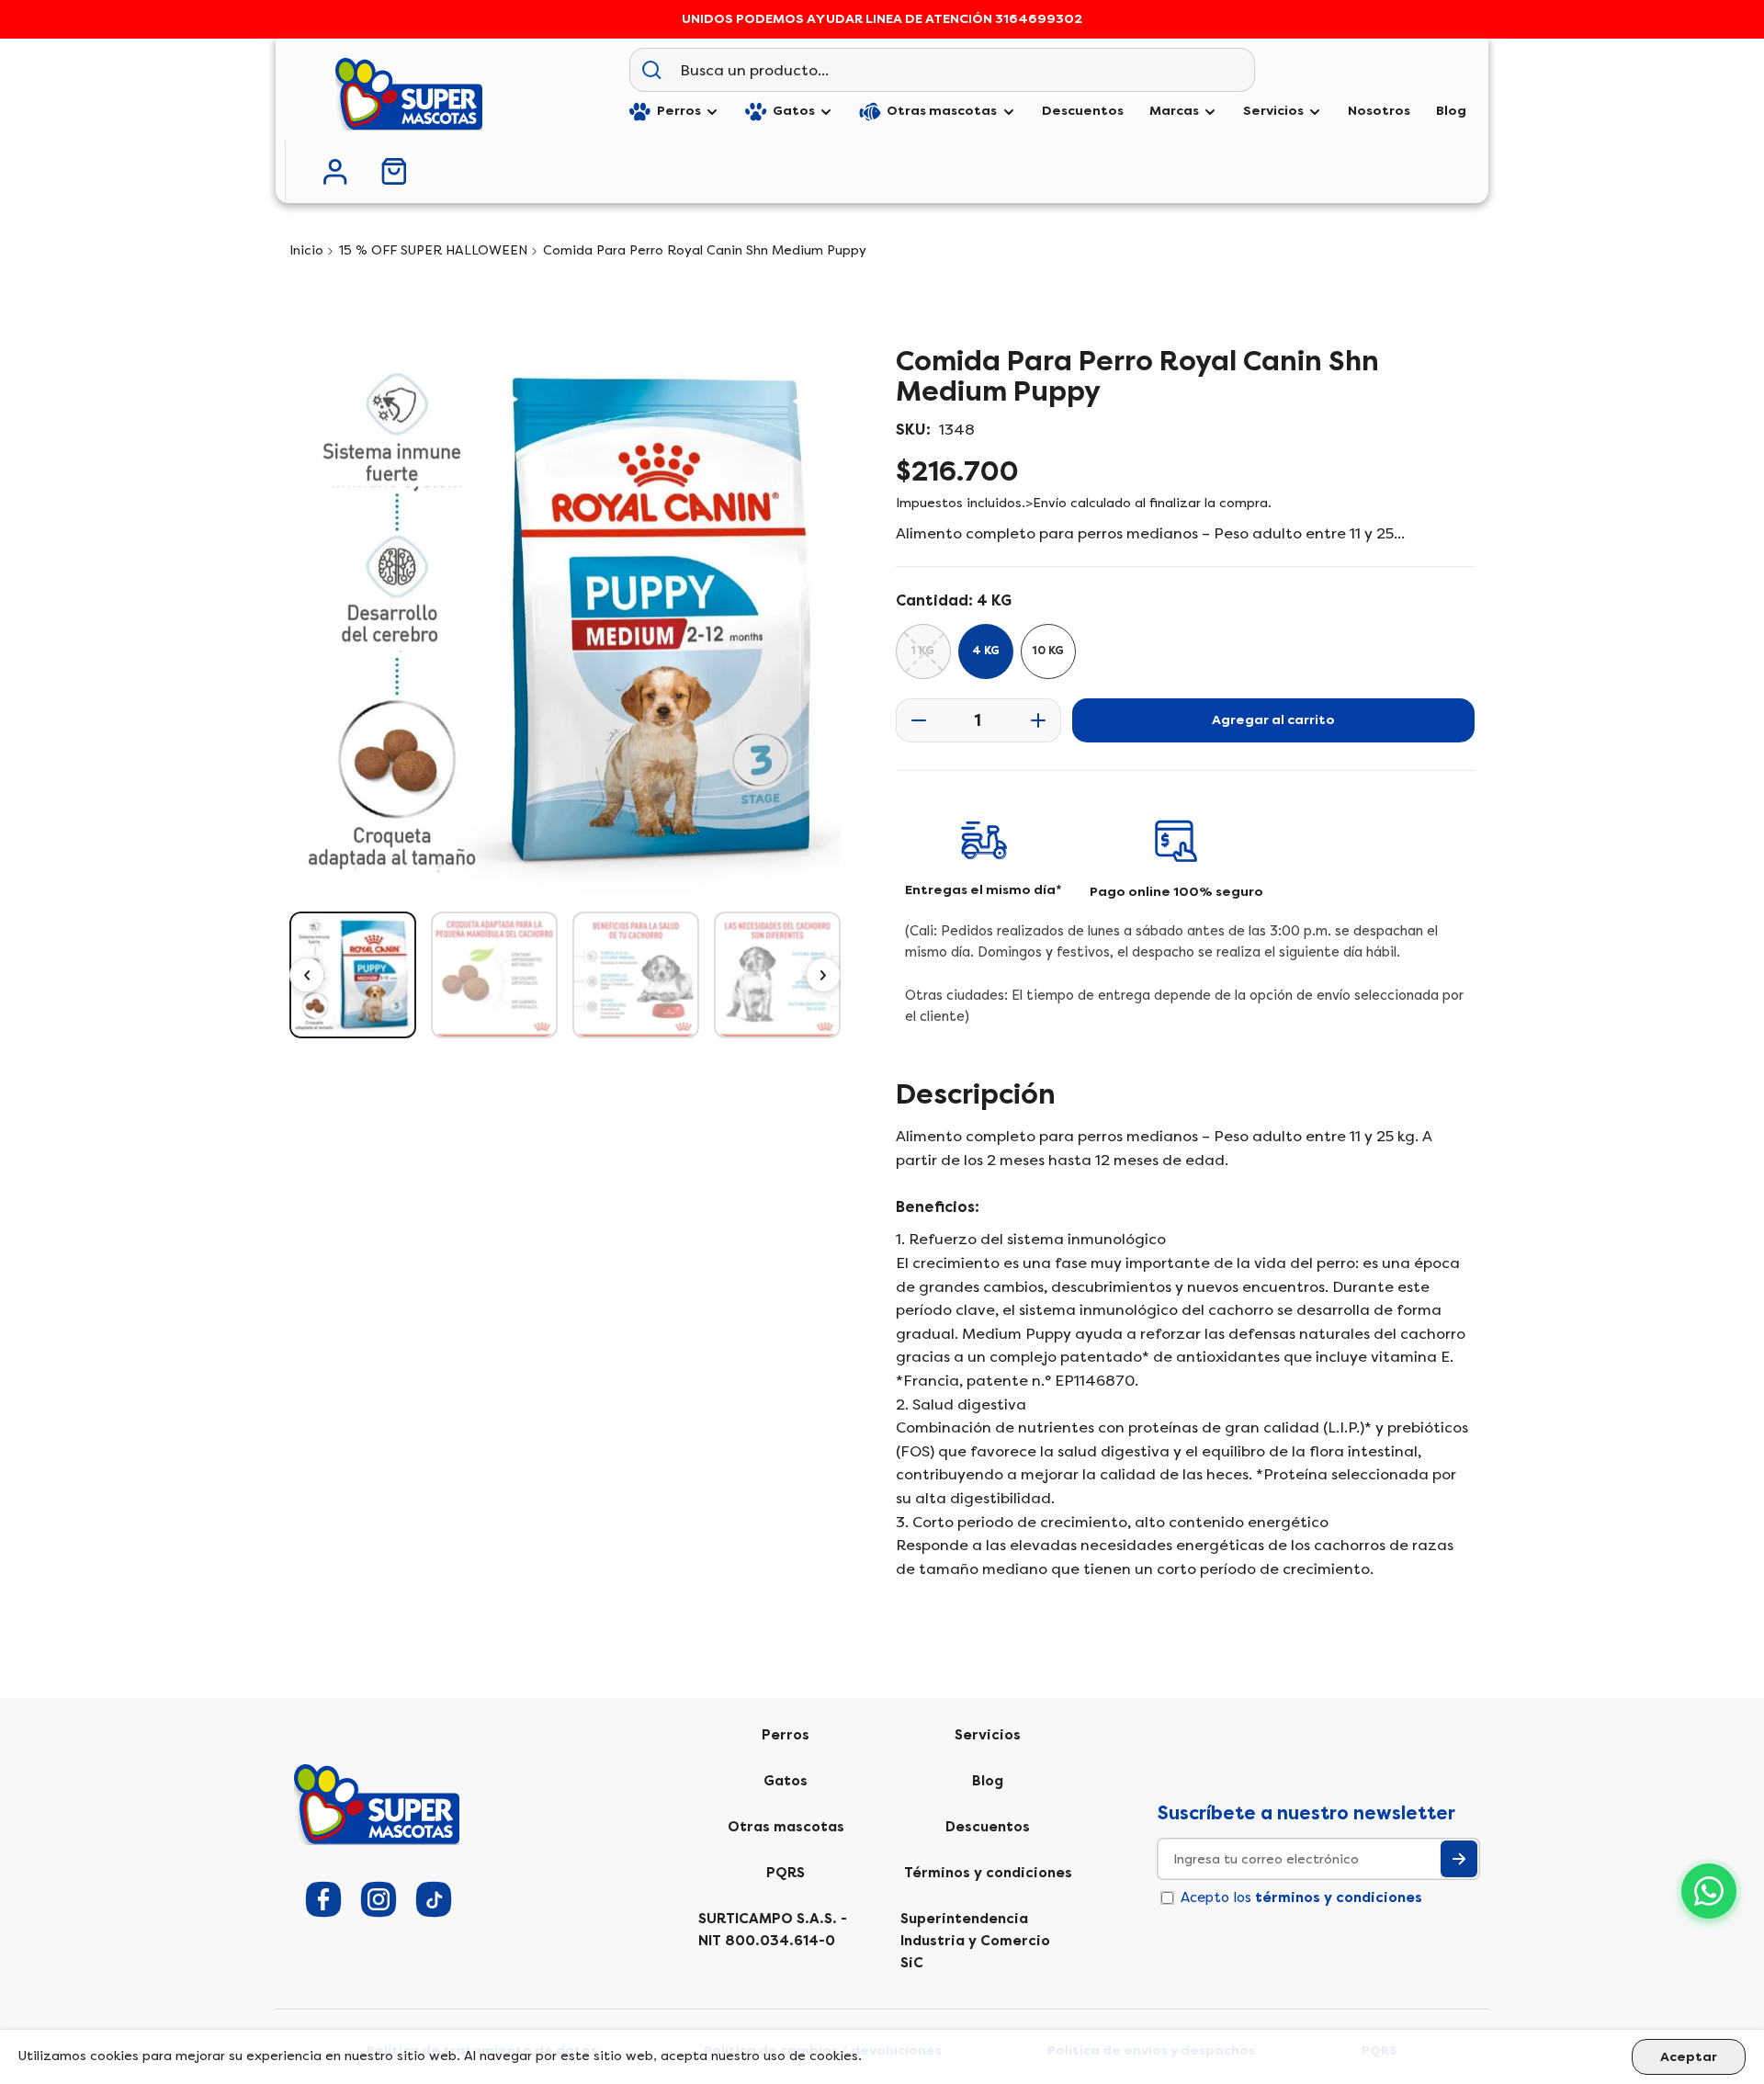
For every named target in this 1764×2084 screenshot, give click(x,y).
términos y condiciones (1339, 1897)
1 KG (923, 651)
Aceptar (1689, 2057)
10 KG (1048, 651)
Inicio (306, 250)
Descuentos (988, 1827)
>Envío (1046, 503)
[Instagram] (379, 1899)
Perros (786, 1735)
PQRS (786, 1873)
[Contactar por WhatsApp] (1709, 1891)
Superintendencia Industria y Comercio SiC (975, 1941)
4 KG (986, 651)
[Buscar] (651, 70)
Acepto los (1301, 1897)
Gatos (786, 1781)
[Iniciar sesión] (335, 172)
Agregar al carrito (1273, 720)
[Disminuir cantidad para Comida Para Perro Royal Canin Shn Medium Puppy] (913, 720)
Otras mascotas (786, 1827)
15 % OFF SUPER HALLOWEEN (433, 250)
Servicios (988, 1735)
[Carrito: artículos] (394, 171)
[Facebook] (323, 1899)
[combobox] (963, 70)
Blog (988, 1781)
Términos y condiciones (988, 1873)
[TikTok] (434, 1899)
